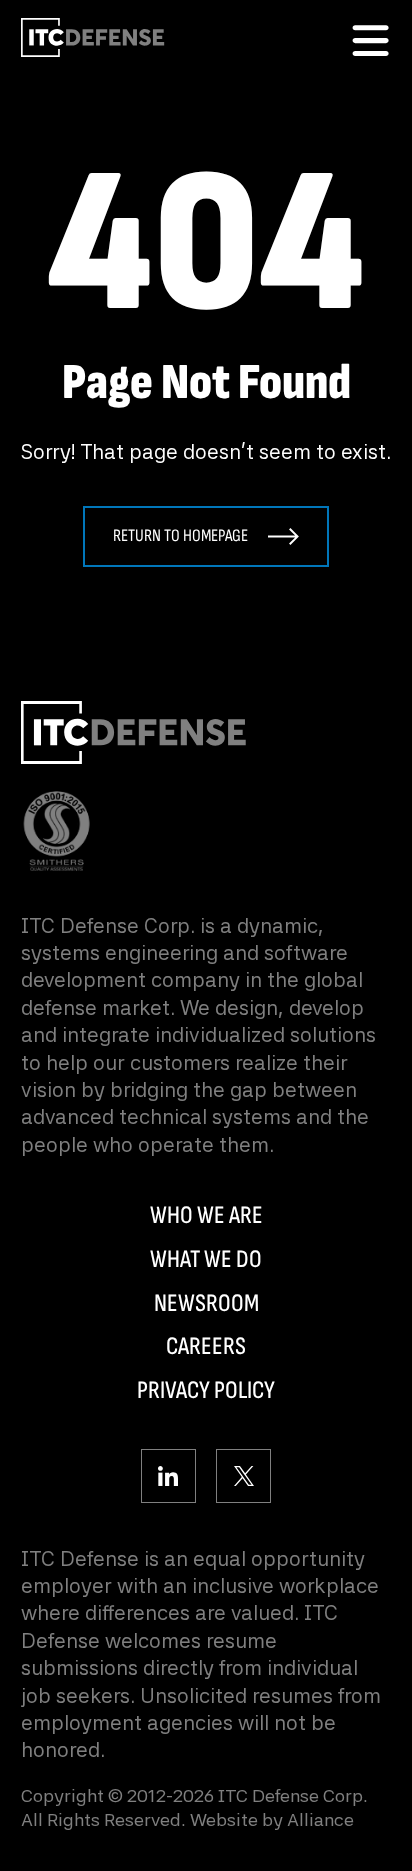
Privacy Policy (206, 1390)
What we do (206, 1259)
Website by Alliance (272, 1819)
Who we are (206, 1215)
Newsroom (206, 1303)
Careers (206, 1346)
